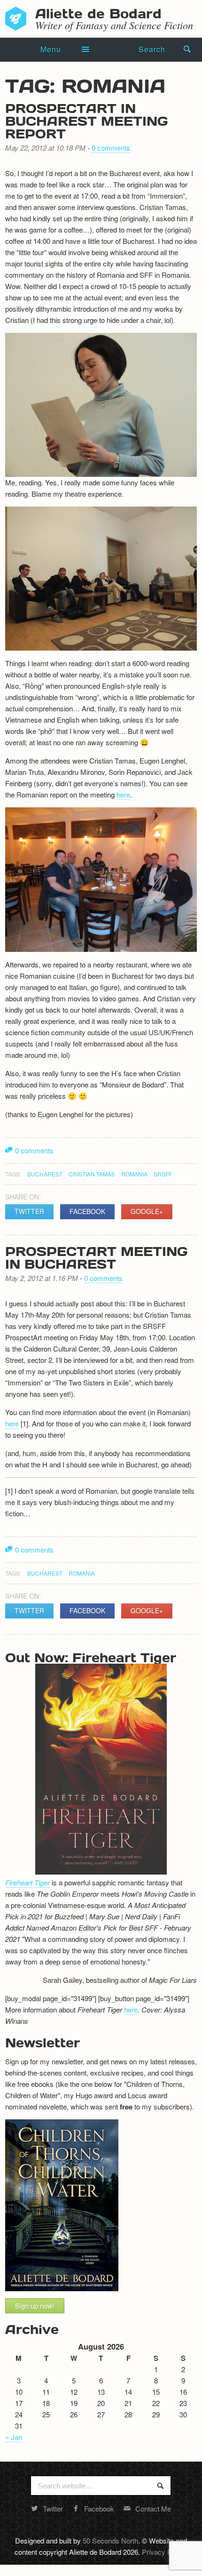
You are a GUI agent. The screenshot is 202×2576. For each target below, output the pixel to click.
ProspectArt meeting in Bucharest (96, 1257)
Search (152, 49)
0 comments (111, 148)
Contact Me (153, 2508)
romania (134, 1174)
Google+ (147, 1211)
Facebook (87, 1211)
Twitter (29, 1211)
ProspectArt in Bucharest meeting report (86, 121)
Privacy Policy (164, 2552)
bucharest (45, 1174)
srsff (163, 1174)
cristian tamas (92, 1174)
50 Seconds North (110, 2540)
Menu (51, 49)
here (123, 794)
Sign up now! (35, 2306)
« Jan (14, 2437)
